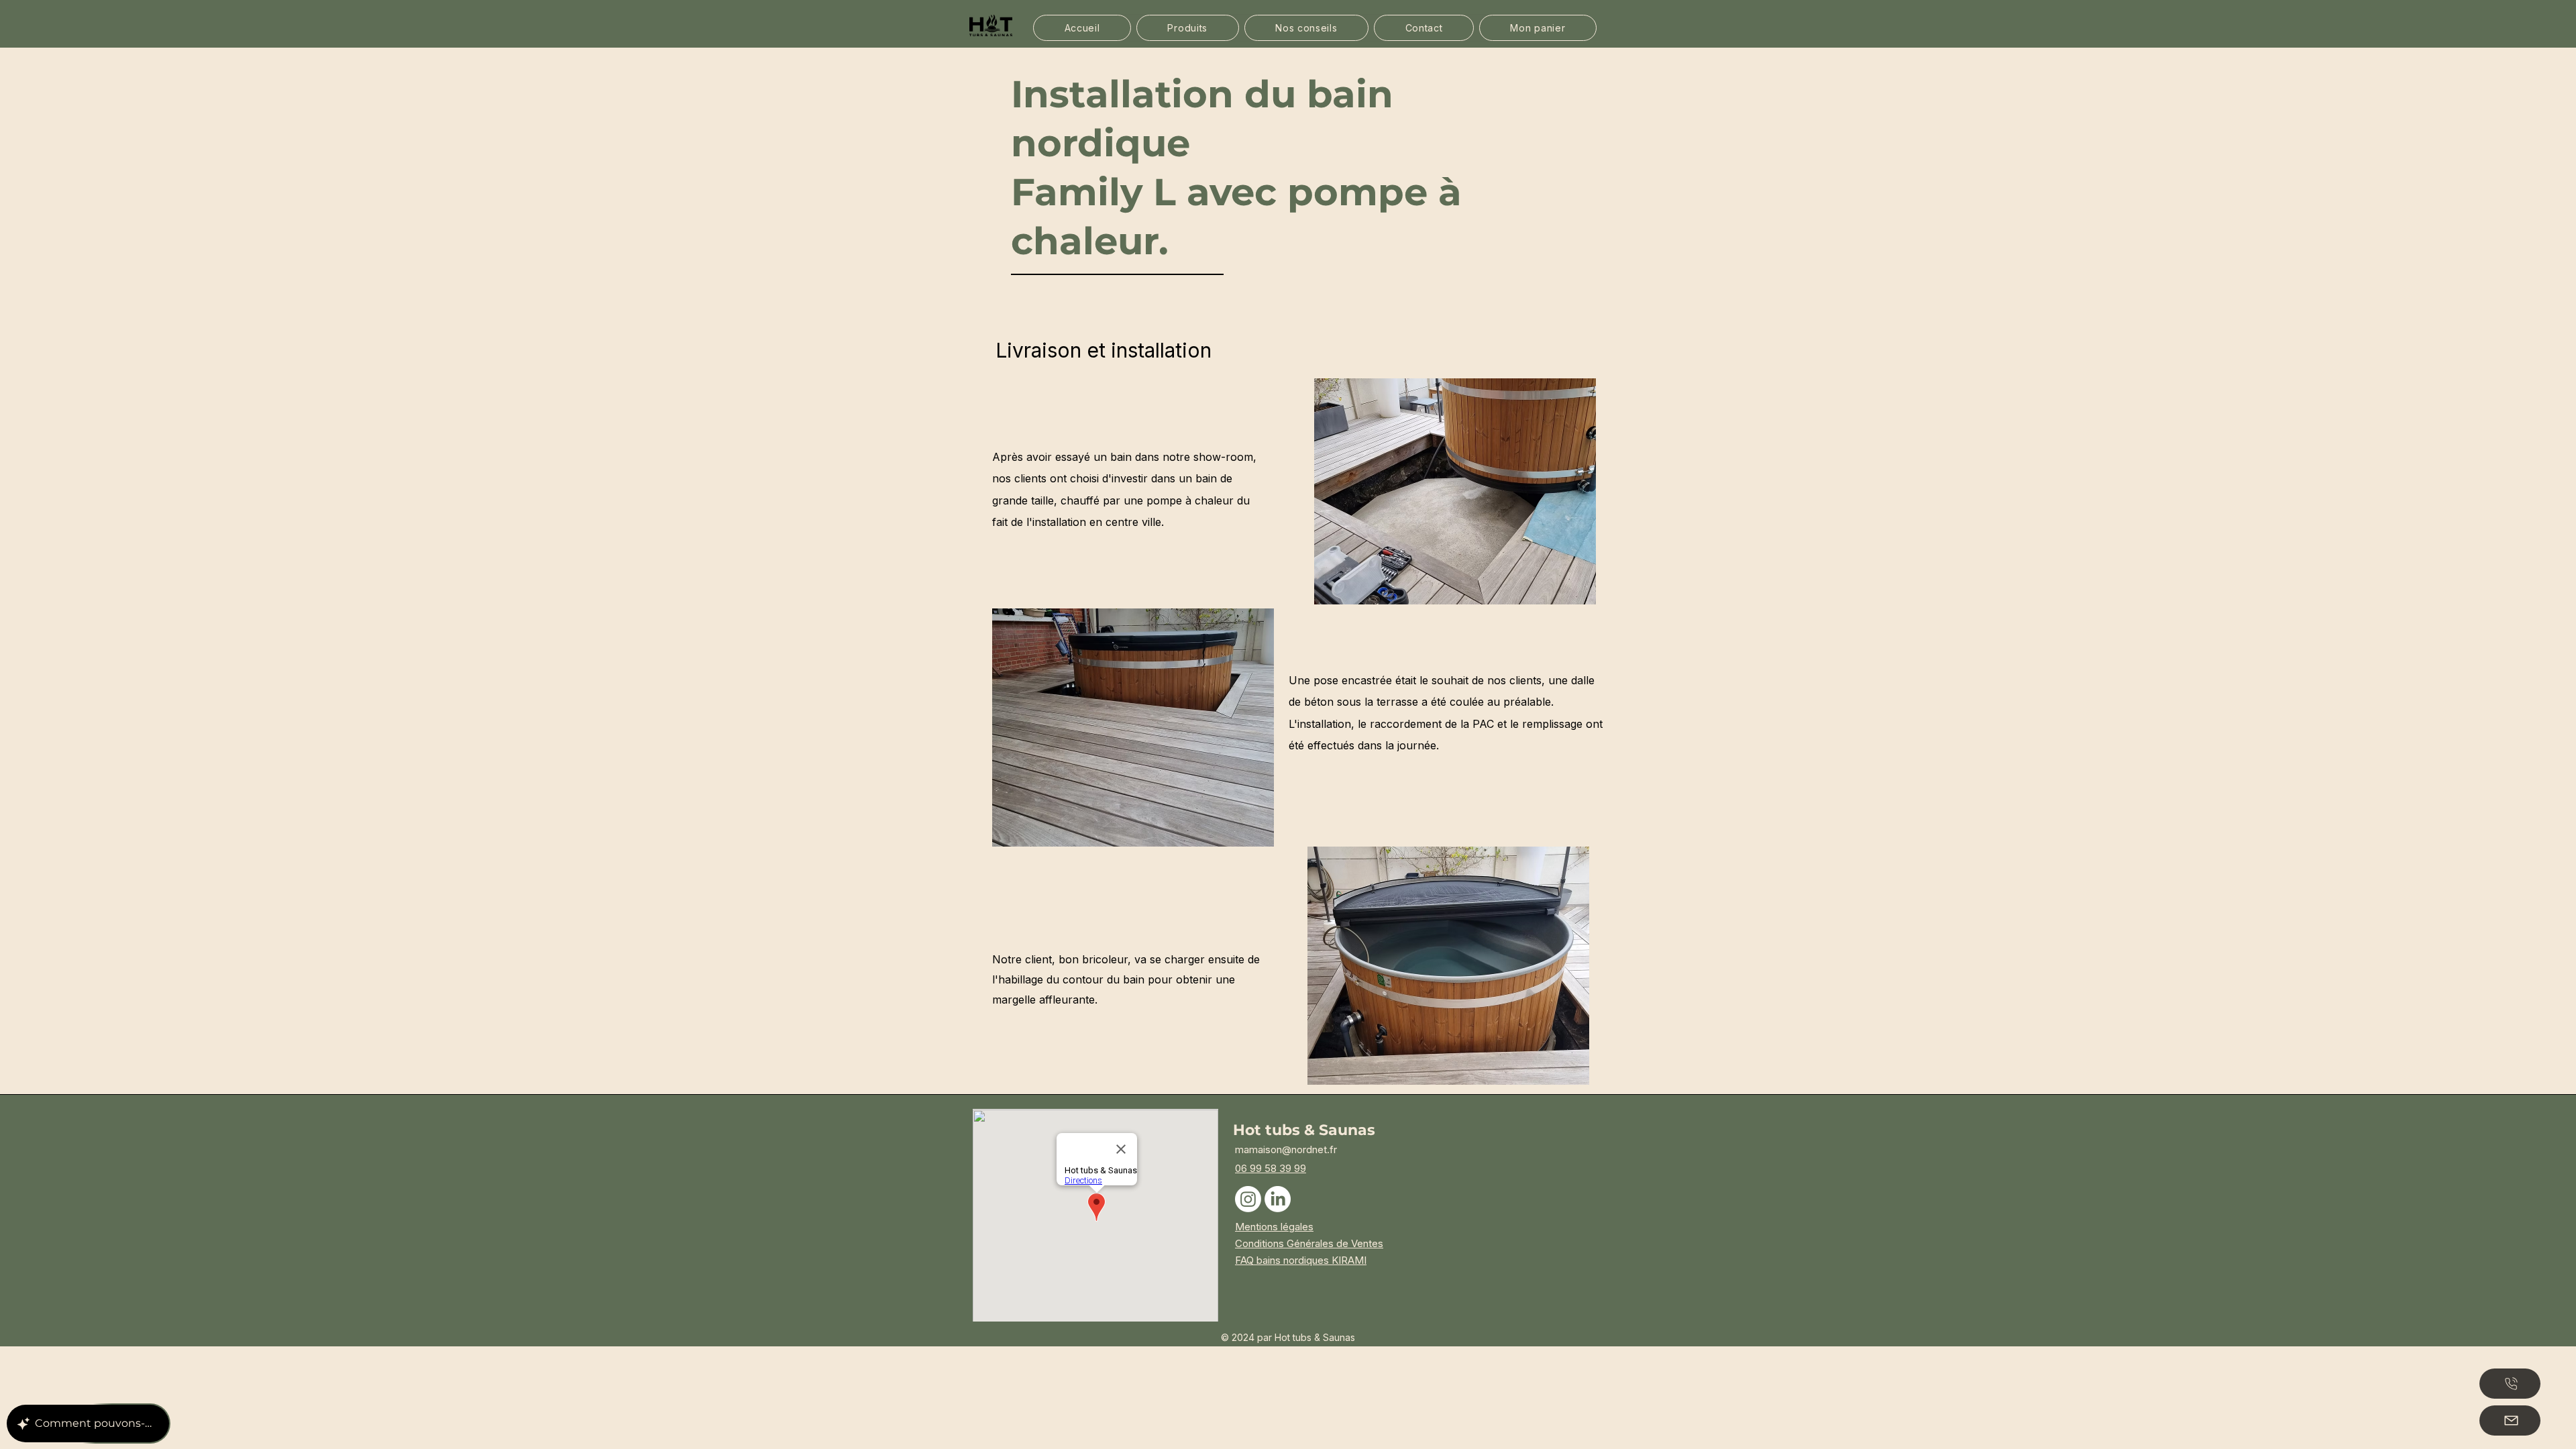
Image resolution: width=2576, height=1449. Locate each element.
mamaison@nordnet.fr (1286, 1149)
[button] (1188, 28)
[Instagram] (1248, 1199)
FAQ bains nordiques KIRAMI (1301, 1260)
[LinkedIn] (1278, 1199)
